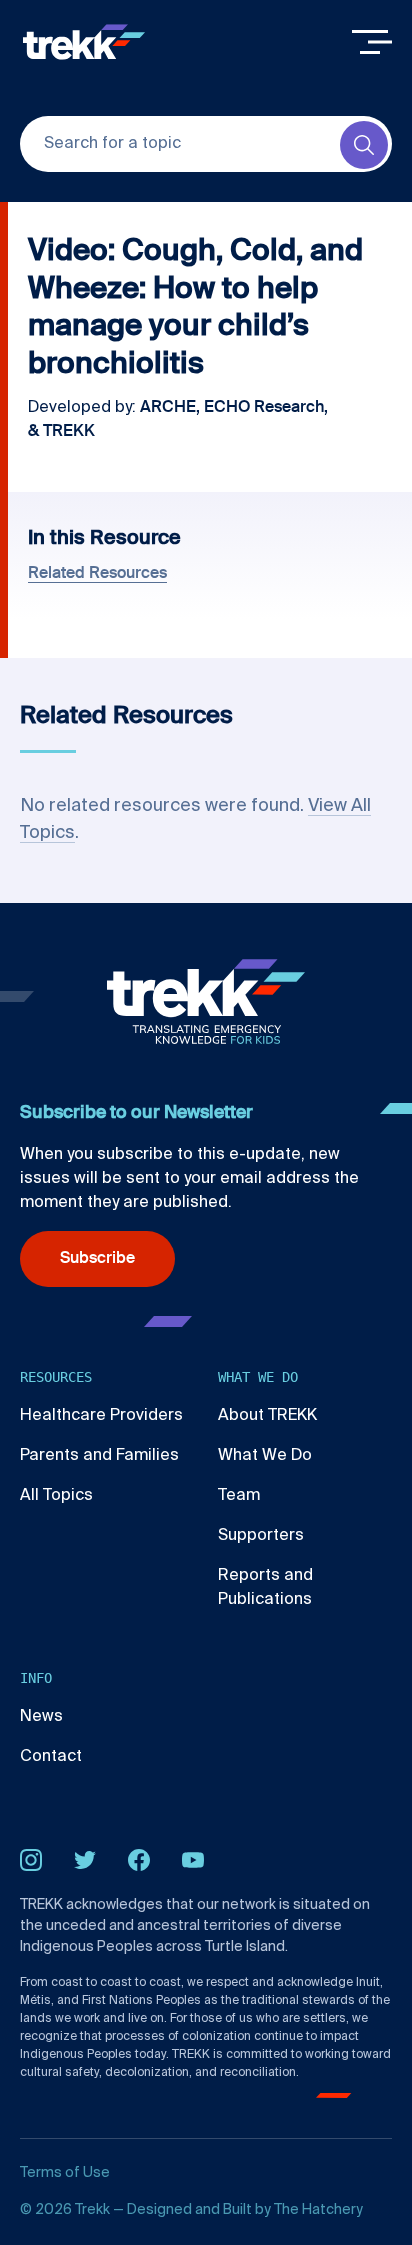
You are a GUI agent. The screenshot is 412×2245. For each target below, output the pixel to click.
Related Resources (97, 574)
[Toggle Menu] (372, 42)
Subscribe (97, 1259)
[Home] (84, 42)
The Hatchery (318, 2210)
